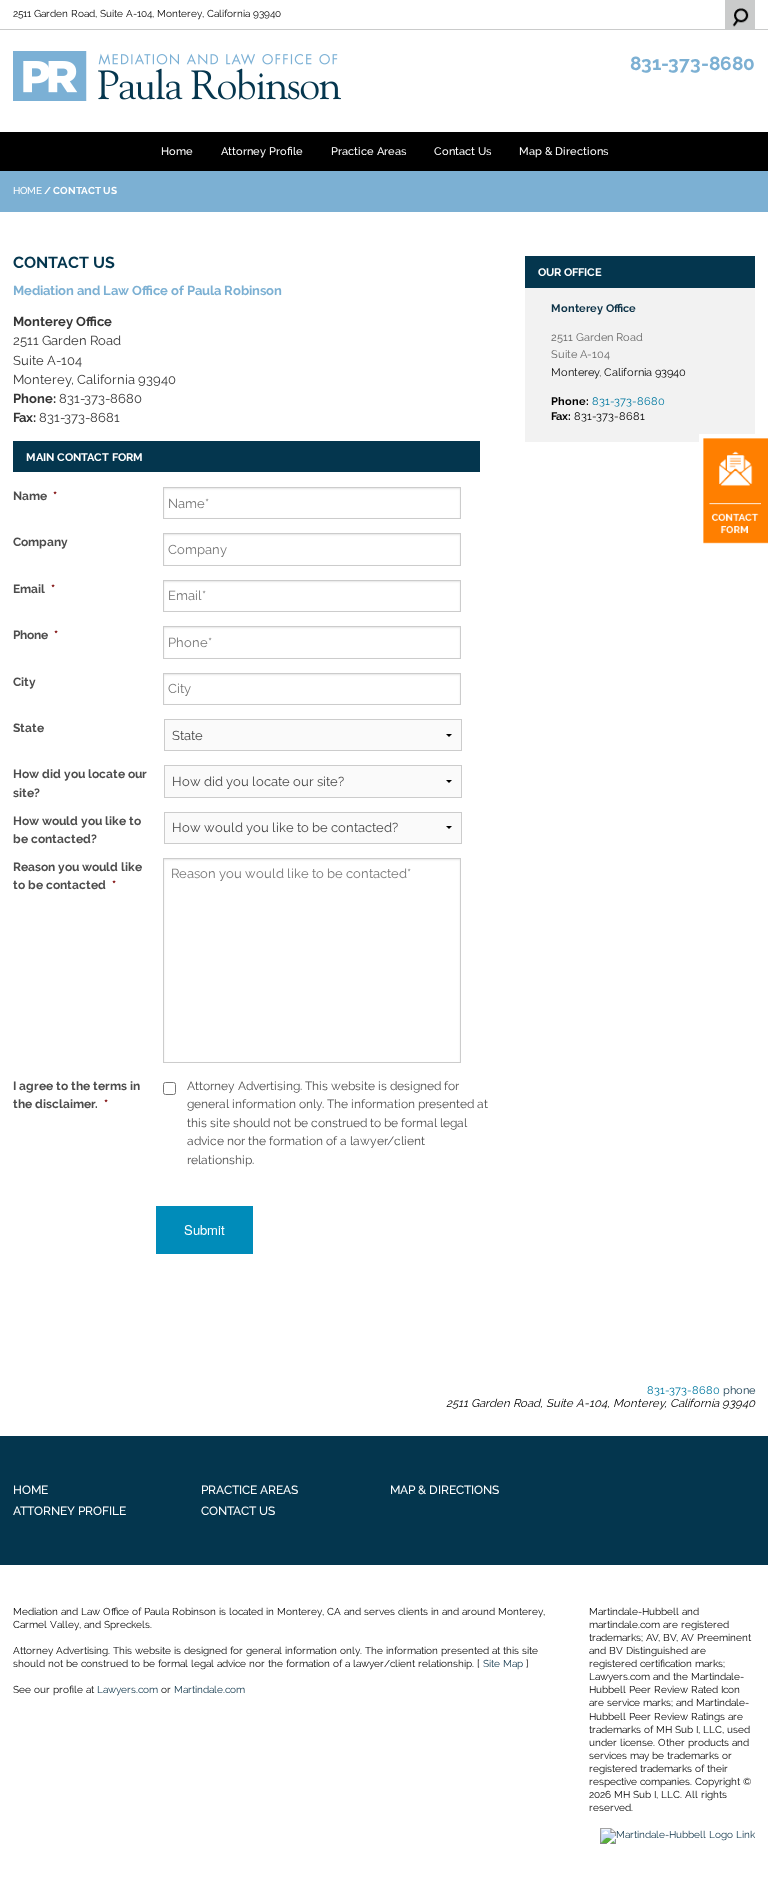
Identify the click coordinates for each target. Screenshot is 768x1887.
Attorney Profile (262, 151)
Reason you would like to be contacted (77, 875)
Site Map (503, 1663)
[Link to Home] (178, 75)
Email (34, 588)
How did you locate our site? (80, 782)
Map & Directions (563, 151)
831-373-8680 (692, 63)
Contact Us (462, 151)
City (24, 681)
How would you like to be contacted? (77, 829)
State (28, 727)
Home (177, 151)
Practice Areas (368, 151)
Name (35, 495)
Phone (35, 634)
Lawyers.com (127, 1689)
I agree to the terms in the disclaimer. (76, 1094)
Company (40, 541)
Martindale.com (209, 1689)
